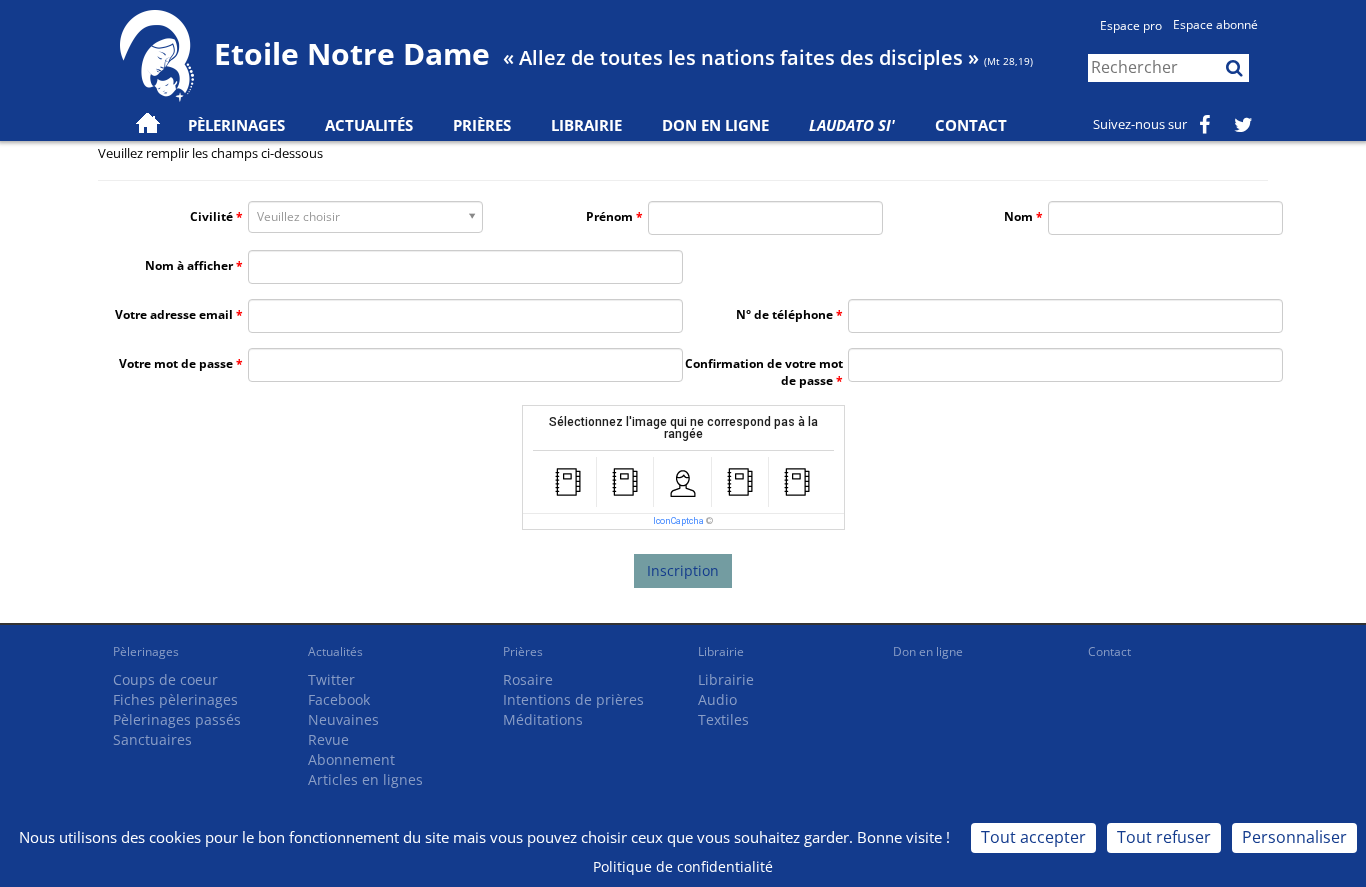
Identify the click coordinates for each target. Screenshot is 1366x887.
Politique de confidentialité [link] (683, 866)
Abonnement (351, 759)
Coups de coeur (165, 679)
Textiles (723, 719)
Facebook (339, 699)
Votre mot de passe (176, 363)
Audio (717, 699)
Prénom (609, 216)
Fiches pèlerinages (175, 699)
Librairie (586, 125)
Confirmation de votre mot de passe (764, 372)
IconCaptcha (678, 521)
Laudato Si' (852, 125)
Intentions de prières (573, 699)
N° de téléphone (784, 314)
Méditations (543, 719)
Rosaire (528, 679)
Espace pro (1131, 25)
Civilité (211, 216)
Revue (328, 739)
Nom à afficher (189, 265)
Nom (1018, 216)
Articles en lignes (365, 779)
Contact (971, 125)
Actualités (335, 651)
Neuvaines (343, 719)
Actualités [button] (369, 125)
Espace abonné (1215, 24)
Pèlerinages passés (177, 719)
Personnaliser (1294, 837)
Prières (482, 125)
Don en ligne (715, 125)
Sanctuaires (152, 739)
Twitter (331, 679)
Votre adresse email (174, 314)
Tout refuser (1164, 837)
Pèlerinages (146, 651)
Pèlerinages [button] (236, 125)
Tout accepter (1033, 837)
